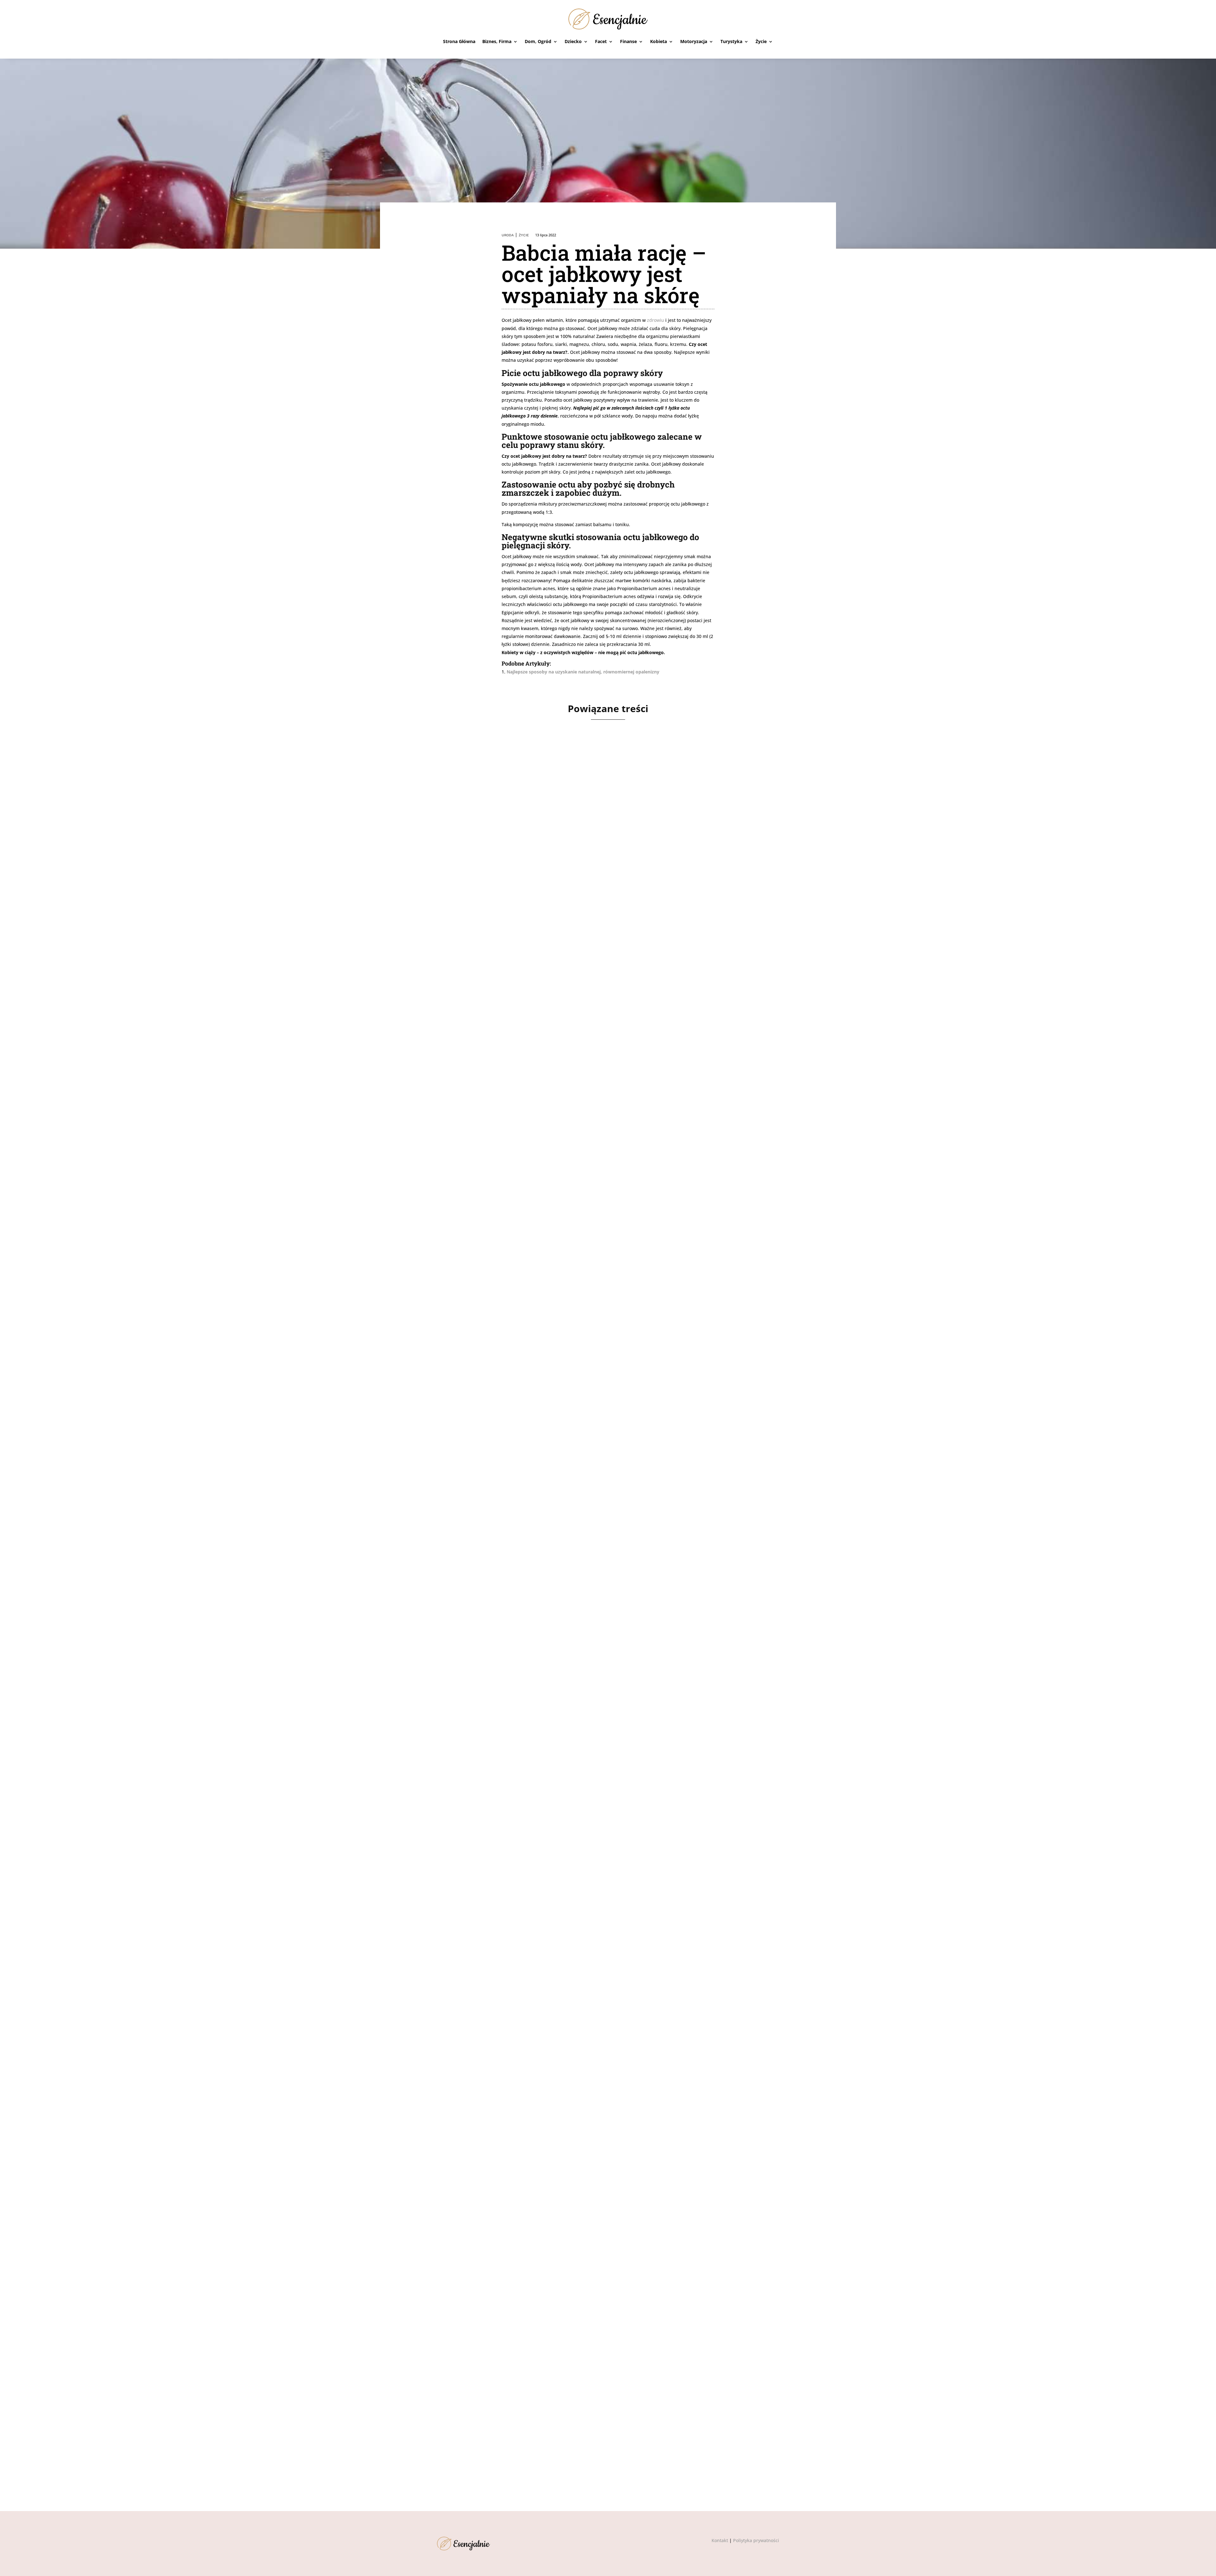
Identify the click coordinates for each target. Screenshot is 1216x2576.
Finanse (628, 41)
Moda (473, 1845)
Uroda (508, 235)
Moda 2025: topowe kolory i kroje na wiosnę (515, 1834)
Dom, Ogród (538, 41)
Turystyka (731, 41)
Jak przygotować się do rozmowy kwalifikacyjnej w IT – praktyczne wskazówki (577, 1248)
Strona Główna (459, 41)
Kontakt (720, 2540)
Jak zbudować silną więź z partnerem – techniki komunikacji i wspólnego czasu (577, 1541)
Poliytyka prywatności (756, 2540)
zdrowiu (655, 320)
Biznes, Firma (497, 41)
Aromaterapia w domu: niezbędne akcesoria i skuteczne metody (549, 2420)
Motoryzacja (694, 41)
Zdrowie (477, 966)
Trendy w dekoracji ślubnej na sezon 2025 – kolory (527, 2127)
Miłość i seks (481, 1552)
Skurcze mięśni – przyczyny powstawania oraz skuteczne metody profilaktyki (574, 954)
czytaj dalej (458, 990)
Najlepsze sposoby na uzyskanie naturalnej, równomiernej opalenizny (583, 672)
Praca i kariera (482, 1259)
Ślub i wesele (482, 2138)
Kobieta (659, 41)
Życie (761, 41)
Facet (601, 41)
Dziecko (573, 41)
